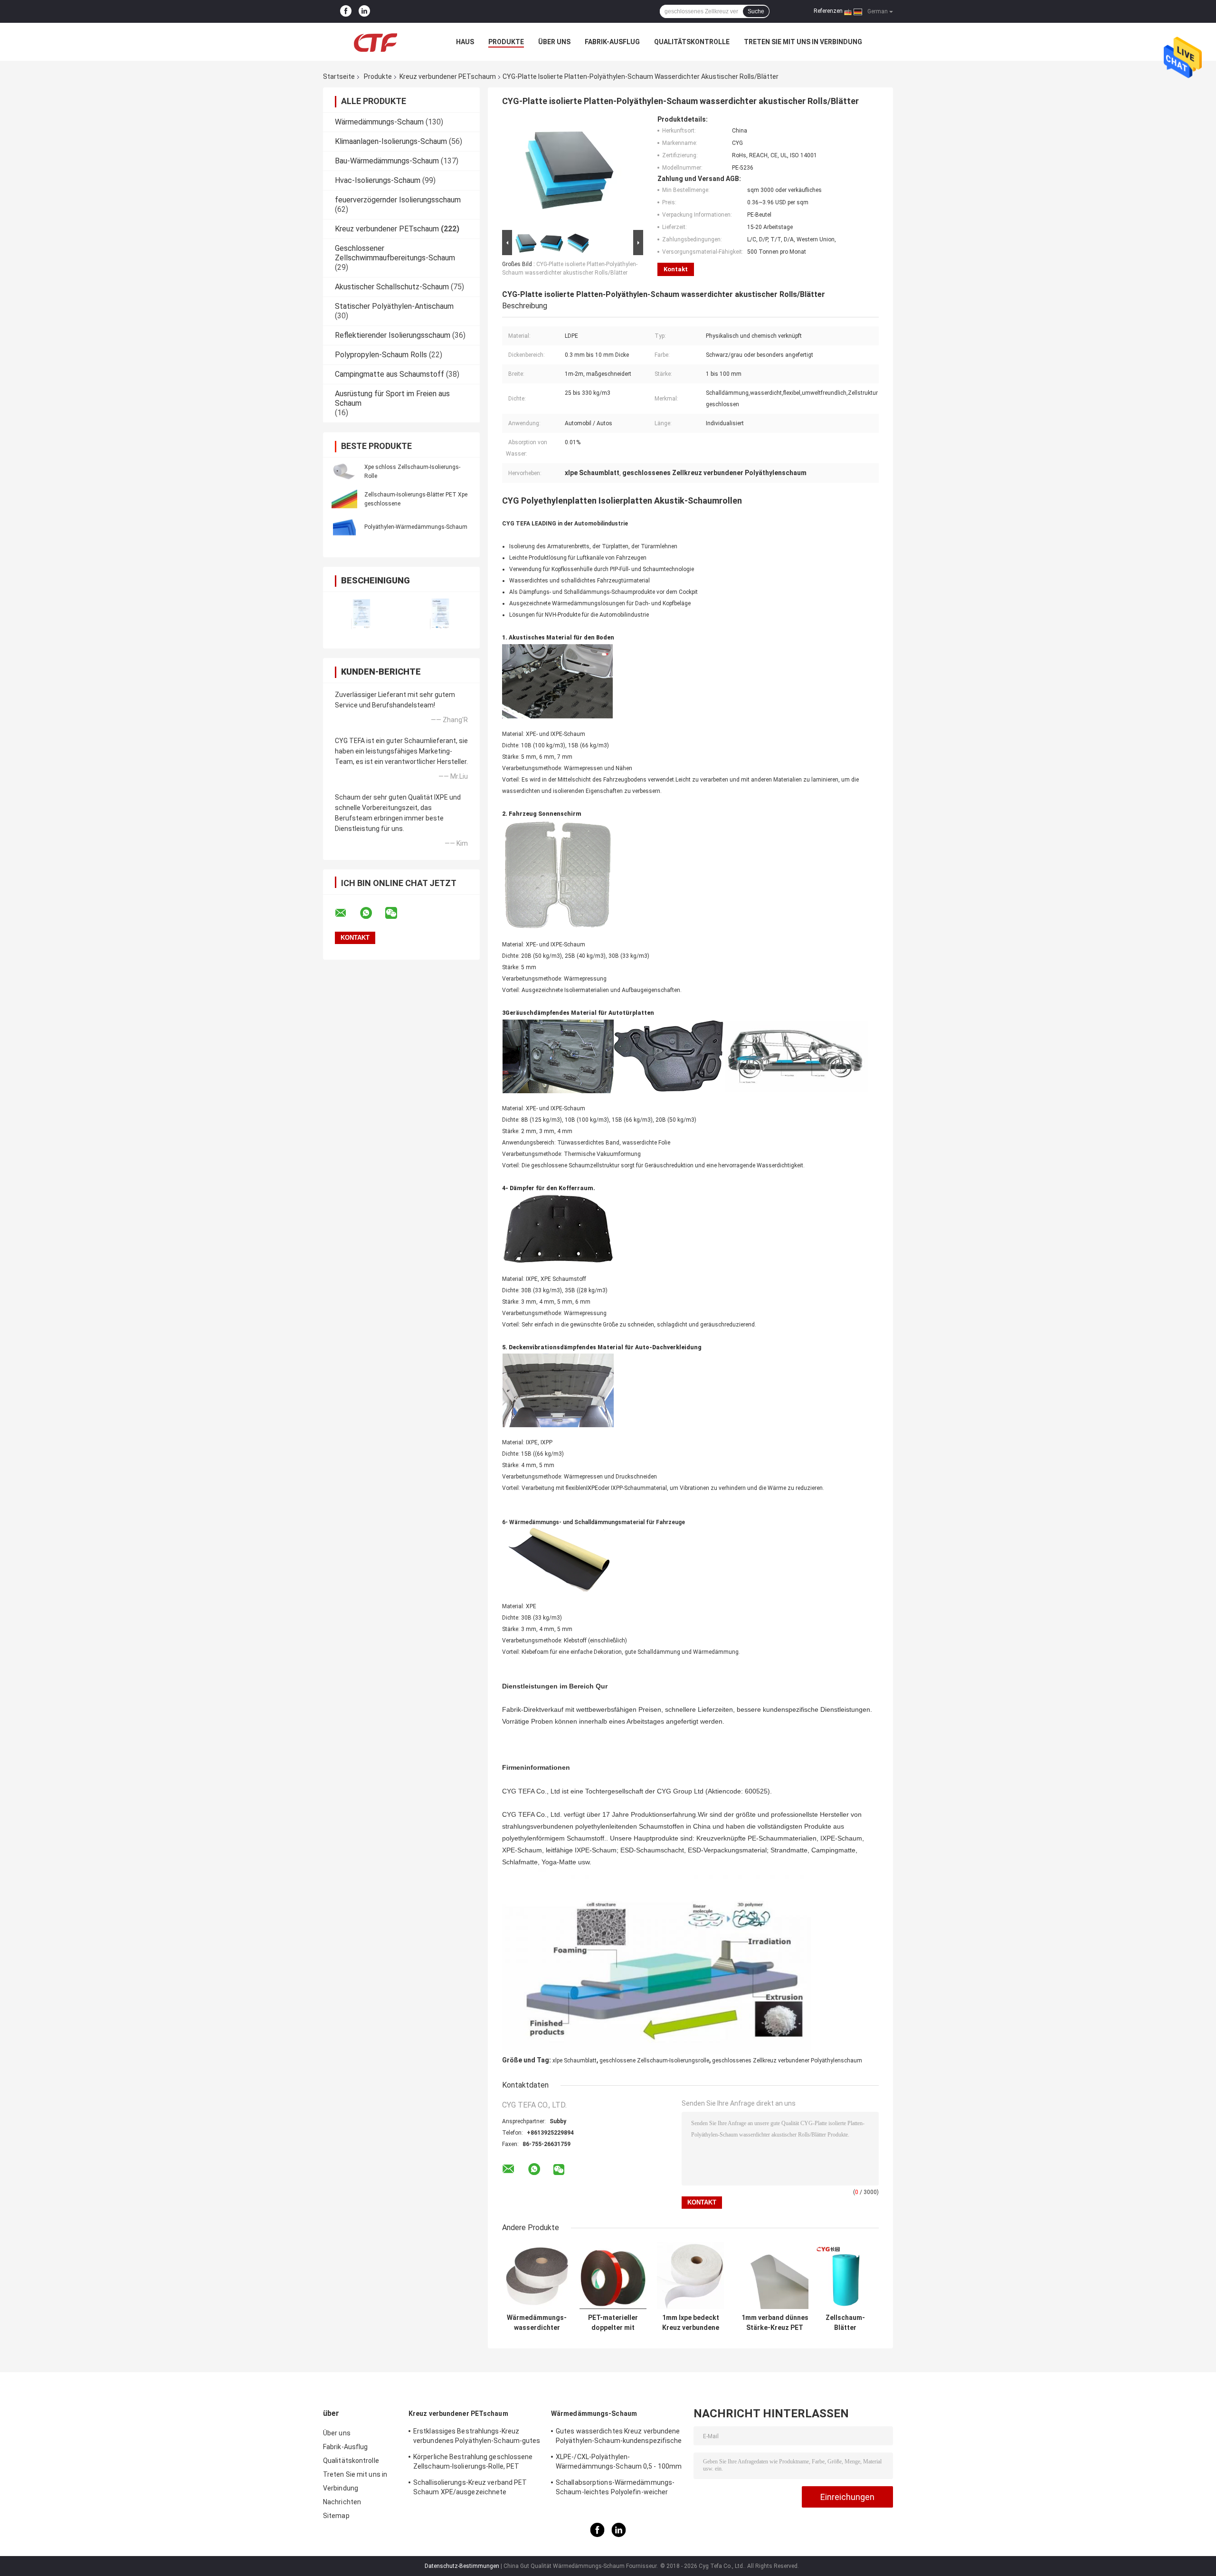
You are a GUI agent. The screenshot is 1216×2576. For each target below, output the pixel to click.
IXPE (592, 1488)
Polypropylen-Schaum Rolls (381, 355)
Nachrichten (342, 2502)
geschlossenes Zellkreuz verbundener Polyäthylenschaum (787, 2061)
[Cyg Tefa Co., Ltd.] (375, 42)
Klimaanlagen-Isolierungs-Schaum (391, 141)
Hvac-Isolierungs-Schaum (378, 180)
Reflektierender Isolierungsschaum (393, 335)
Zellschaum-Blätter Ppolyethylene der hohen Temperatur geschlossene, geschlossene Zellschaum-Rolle (845, 2323)
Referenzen (828, 11)
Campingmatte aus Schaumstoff (389, 374)
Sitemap (336, 2516)
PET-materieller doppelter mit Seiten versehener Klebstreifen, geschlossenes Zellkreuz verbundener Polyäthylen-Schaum (613, 2323)
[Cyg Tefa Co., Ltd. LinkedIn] (364, 11)
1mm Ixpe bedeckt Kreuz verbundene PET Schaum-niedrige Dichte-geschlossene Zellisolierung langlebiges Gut (691, 2323)
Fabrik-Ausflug (612, 42)
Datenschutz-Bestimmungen (462, 2566)
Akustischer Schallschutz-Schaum (392, 287)
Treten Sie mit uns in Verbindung (803, 42)
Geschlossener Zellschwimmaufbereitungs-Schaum (395, 253)
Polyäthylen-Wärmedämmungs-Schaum (416, 527)
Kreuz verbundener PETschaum (448, 76)
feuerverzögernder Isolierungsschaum (398, 200)
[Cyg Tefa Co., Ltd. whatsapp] (372, 913)
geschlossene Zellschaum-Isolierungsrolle (654, 2061)
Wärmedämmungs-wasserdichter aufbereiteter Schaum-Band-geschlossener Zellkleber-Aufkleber (537, 2323)
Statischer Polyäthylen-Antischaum (394, 306)
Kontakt (676, 269)
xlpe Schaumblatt (575, 2061)
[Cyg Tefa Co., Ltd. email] (347, 913)
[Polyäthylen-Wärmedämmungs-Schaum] (344, 526)
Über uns (554, 42)
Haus (465, 42)
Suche (756, 11)
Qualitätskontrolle (692, 42)
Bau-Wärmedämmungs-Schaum (387, 161)
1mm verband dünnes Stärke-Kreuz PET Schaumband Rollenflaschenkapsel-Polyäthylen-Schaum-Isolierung (775, 2323)
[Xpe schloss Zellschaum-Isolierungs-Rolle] (344, 471)
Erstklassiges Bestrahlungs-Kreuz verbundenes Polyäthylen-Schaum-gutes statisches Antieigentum (477, 2437)
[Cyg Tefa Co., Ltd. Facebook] (346, 11)
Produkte (506, 42)
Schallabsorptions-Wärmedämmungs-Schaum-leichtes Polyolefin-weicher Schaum (615, 2489)
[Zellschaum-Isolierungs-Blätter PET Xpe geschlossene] (344, 499)
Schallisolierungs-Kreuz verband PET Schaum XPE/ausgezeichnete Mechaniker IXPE (470, 2489)
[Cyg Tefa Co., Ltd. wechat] (397, 913)
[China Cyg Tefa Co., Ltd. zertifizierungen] (362, 614)
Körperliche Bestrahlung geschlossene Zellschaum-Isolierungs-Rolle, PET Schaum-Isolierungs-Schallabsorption (473, 2463)
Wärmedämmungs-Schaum (379, 122)
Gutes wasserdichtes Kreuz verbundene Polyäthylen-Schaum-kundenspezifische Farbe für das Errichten (619, 2437)
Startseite (339, 76)
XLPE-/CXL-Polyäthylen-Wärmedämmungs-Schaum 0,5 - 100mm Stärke (619, 2463)
